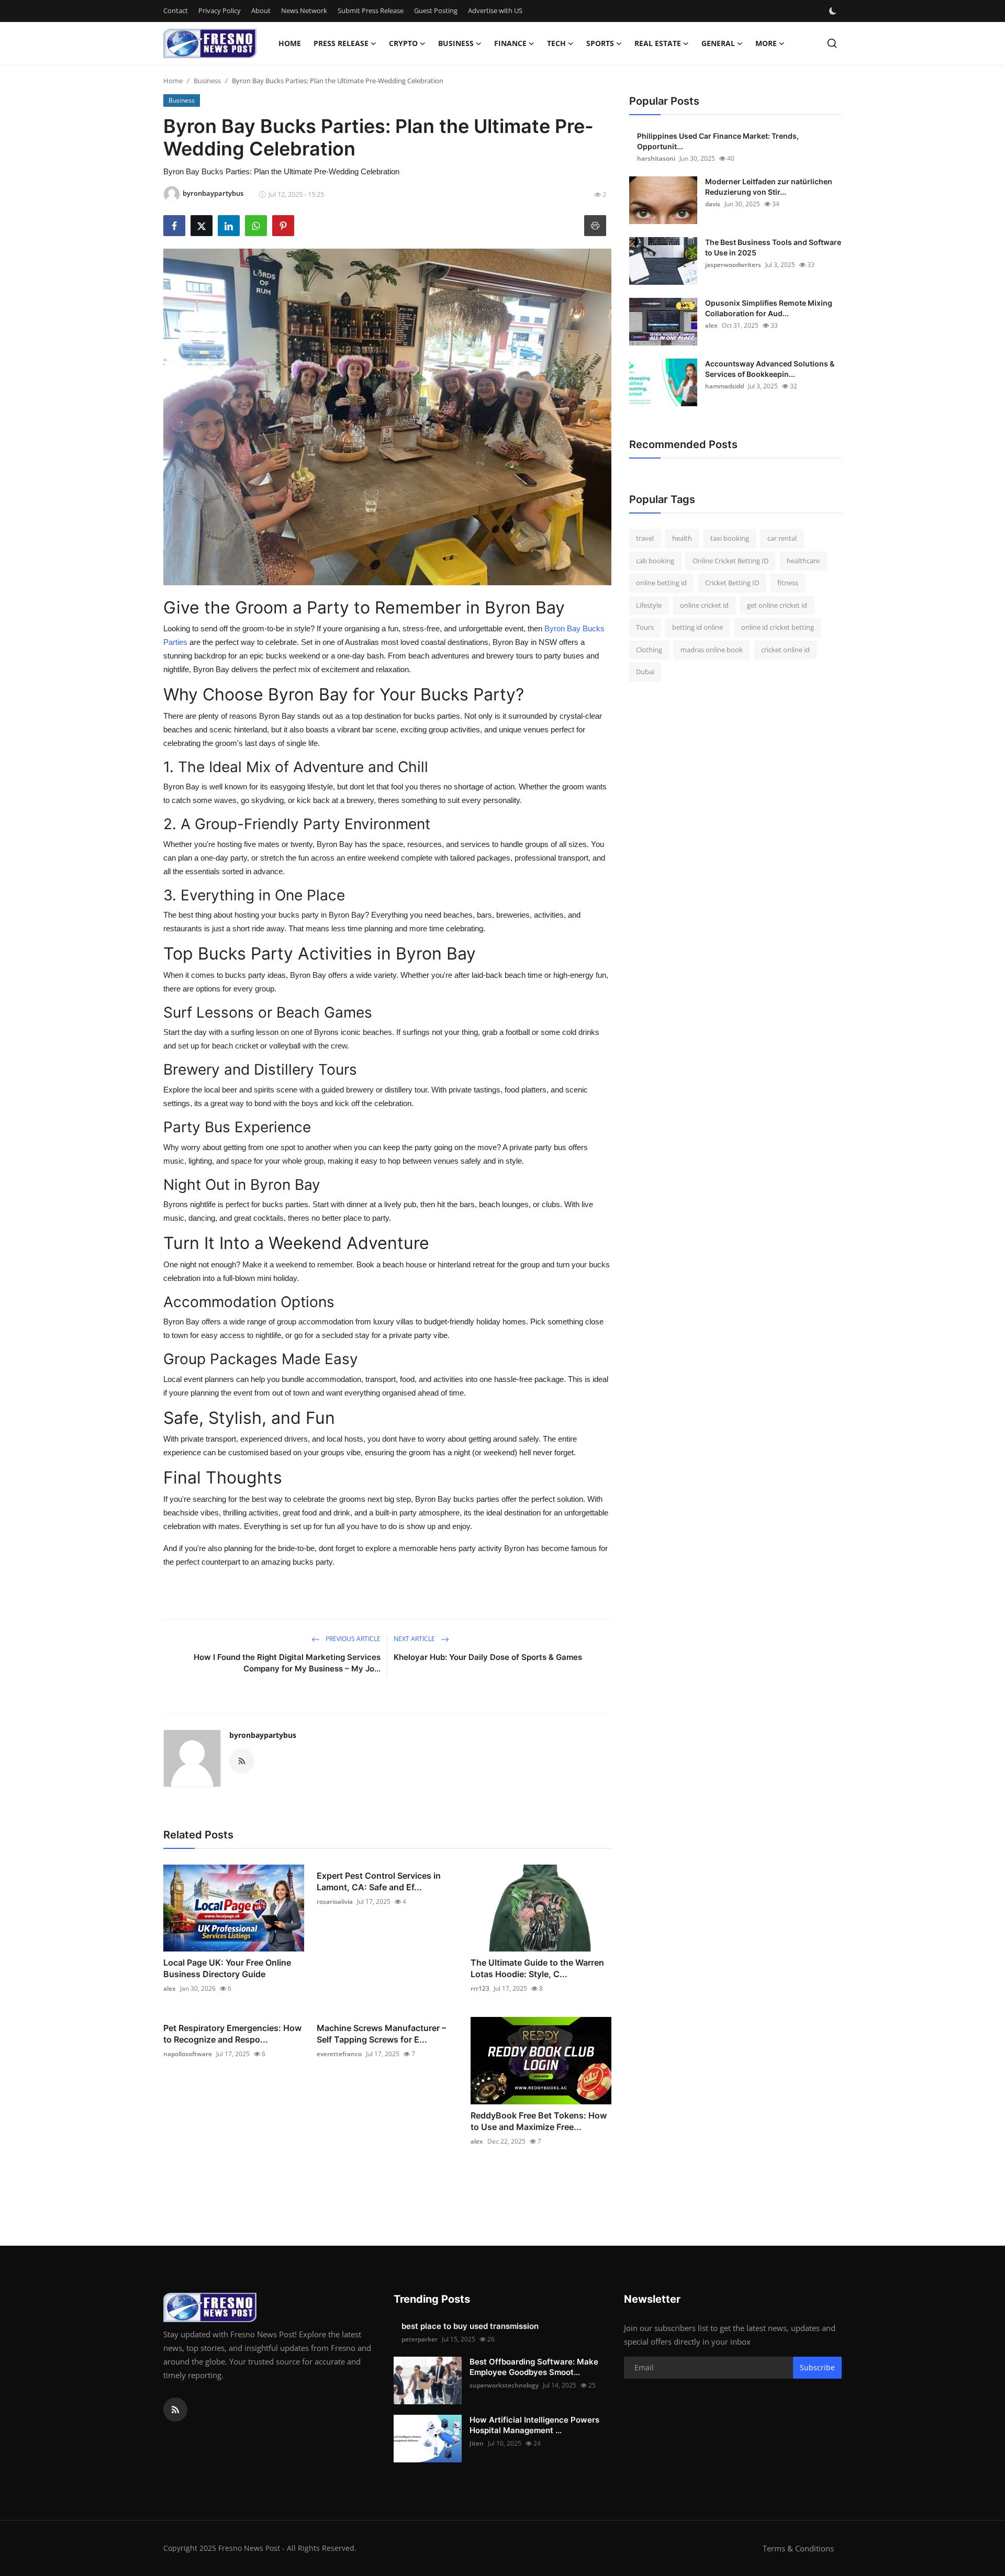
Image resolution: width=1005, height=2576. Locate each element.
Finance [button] (510, 43)
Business (207, 81)
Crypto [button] (403, 43)
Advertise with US (495, 10)
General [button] (718, 43)
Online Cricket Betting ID (730, 561)
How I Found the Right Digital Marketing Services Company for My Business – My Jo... (287, 1663)
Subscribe (817, 2367)
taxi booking (730, 538)
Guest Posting (436, 10)
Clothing (649, 650)
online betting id (661, 583)
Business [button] (456, 43)
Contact (176, 10)
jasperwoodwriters (733, 265)
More (766, 43)
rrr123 (480, 1988)
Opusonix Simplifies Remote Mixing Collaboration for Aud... (769, 308)
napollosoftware (188, 2054)
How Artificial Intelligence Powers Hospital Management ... (534, 2425)
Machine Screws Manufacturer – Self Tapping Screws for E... (381, 2034)
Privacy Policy (220, 10)
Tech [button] (556, 43)
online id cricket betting (778, 627)
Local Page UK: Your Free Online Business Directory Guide (227, 1968)
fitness (788, 583)
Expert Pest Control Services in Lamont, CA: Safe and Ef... (379, 1881)
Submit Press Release (371, 10)
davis (713, 204)
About (261, 10)
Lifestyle (649, 605)
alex (170, 1988)
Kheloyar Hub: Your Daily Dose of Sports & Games (488, 1657)
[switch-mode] (834, 11)
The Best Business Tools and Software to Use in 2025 (773, 247)
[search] (832, 43)
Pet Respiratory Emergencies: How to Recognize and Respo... (232, 2034)
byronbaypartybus (263, 1735)
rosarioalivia (335, 1902)
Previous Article (352, 1639)
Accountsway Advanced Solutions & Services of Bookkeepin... (770, 369)
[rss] (175, 2410)
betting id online (697, 627)
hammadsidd (724, 386)
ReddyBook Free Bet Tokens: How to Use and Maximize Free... (539, 2121)
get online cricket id (777, 605)
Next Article (415, 1639)
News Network (304, 10)
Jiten (477, 2443)
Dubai (645, 672)
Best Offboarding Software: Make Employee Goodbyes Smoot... (534, 2367)
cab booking (655, 561)
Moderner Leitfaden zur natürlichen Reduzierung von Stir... (769, 187)
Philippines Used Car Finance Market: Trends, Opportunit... (718, 141)
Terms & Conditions (798, 2548)
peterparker (420, 2339)
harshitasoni (656, 158)
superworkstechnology (504, 2385)
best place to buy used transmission (470, 2326)
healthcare (803, 561)
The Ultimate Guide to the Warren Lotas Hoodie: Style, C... (537, 1968)
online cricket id (704, 605)
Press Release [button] (341, 43)
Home (290, 43)
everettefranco (339, 2054)
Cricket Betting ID (732, 583)
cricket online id (785, 650)
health (682, 538)
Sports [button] (600, 43)
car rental (782, 538)
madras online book (712, 650)
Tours (645, 627)
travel (645, 538)
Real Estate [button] (658, 43)
